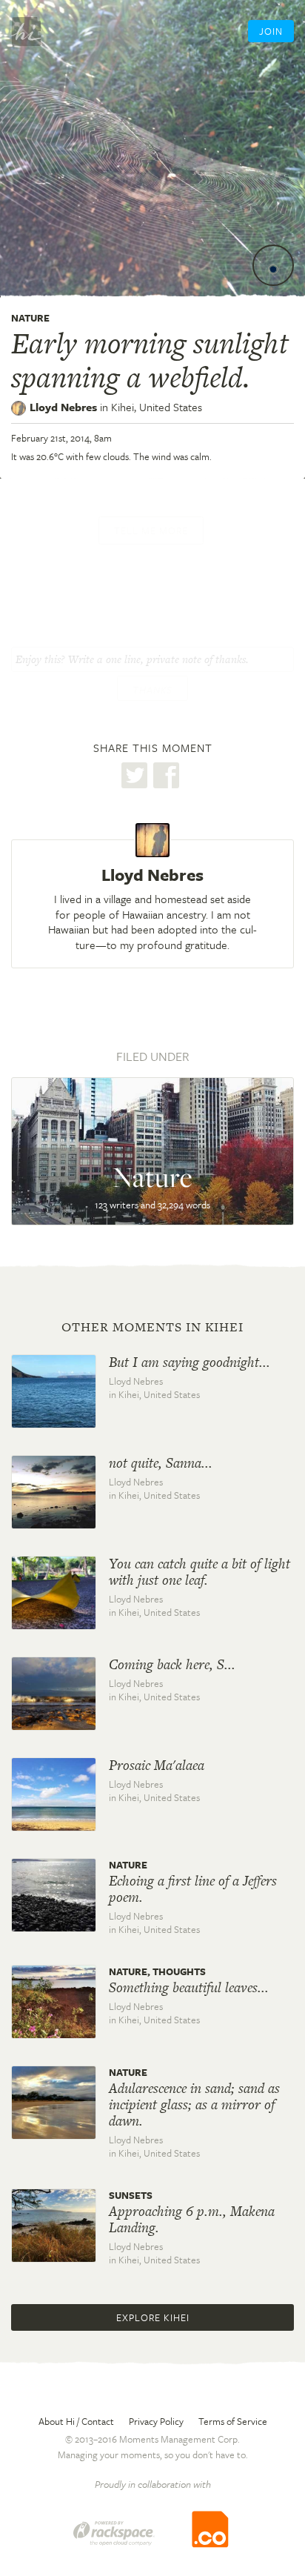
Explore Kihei (153, 2317)
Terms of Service (233, 2421)
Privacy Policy (156, 2421)
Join (271, 31)
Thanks (152, 690)
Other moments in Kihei (152, 1327)
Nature (30, 318)
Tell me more (151, 530)
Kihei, (157, 407)
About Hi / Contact (76, 2421)
